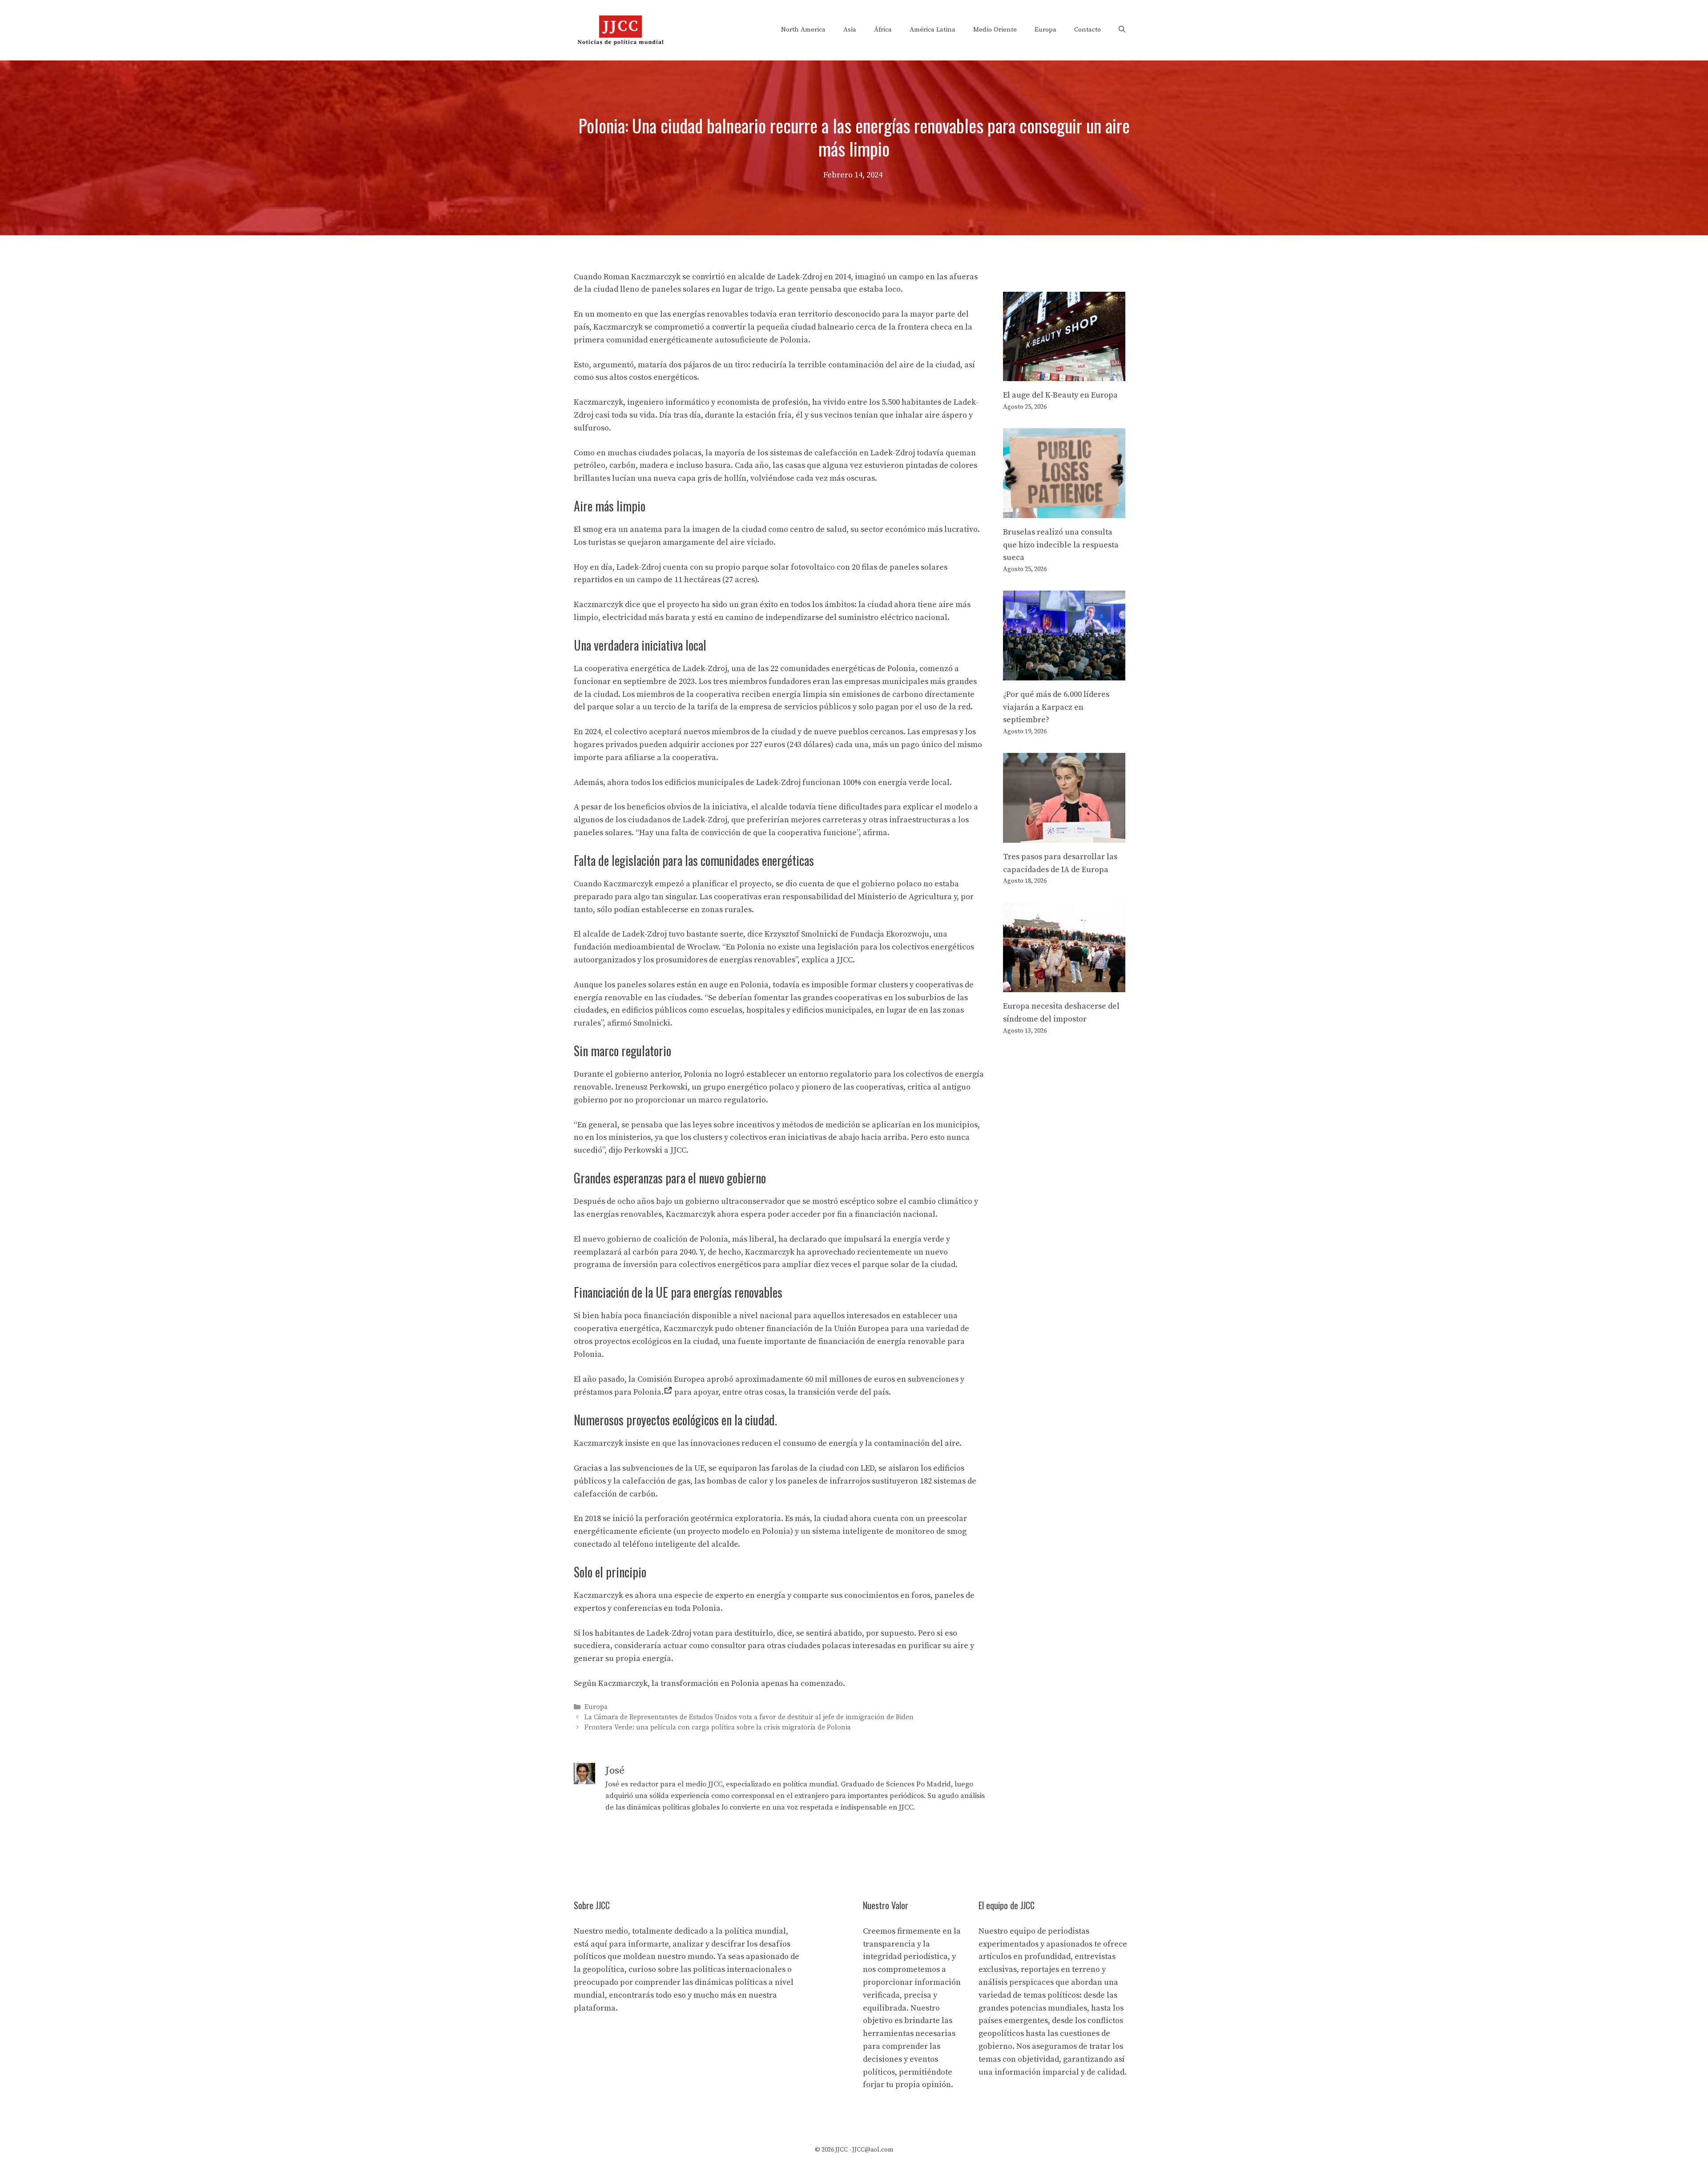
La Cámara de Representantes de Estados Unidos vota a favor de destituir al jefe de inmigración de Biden (749, 1717)
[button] (1122, 30)
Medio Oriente (995, 30)
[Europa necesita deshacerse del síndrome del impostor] (1064, 985)
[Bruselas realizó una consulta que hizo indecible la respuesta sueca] (1064, 511)
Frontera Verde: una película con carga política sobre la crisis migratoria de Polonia (718, 1728)
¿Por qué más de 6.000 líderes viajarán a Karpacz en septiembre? (1056, 707)
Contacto (1088, 30)
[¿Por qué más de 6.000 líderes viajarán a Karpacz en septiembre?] (1064, 674)
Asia (850, 30)
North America (803, 30)
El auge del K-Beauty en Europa (1060, 395)
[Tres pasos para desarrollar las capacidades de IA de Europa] (1064, 836)
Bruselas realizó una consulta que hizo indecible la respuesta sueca (1061, 545)
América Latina (933, 30)
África (883, 30)
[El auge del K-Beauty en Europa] (1064, 374)
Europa (1045, 30)
